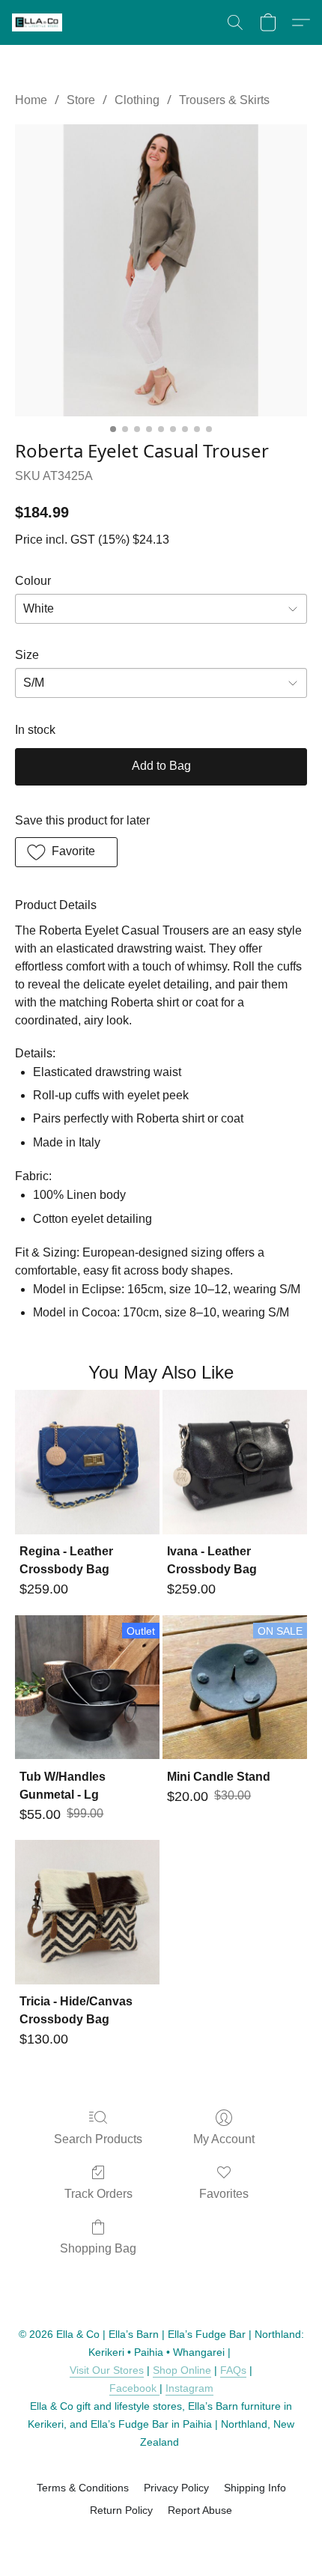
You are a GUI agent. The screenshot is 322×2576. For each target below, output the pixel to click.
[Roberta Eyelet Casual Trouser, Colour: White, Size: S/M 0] (161, 270)
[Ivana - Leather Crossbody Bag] (235, 1462)
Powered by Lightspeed (161, 2536)
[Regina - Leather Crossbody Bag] (87, 1462)
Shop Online (182, 2370)
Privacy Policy (176, 2488)
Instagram (189, 2388)
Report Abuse (200, 2510)
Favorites (224, 2194)
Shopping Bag (98, 2248)
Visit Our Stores (107, 2370)
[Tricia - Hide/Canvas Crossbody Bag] (87, 1912)
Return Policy (121, 2510)
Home (31, 100)
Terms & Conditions (83, 2488)
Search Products (98, 2139)
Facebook (134, 2388)
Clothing (137, 100)
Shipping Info (255, 2488)
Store (81, 100)
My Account (224, 2139)
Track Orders (98, 2194)
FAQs (233, 2370)
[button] (38, 22)
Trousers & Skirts (224, 100)
